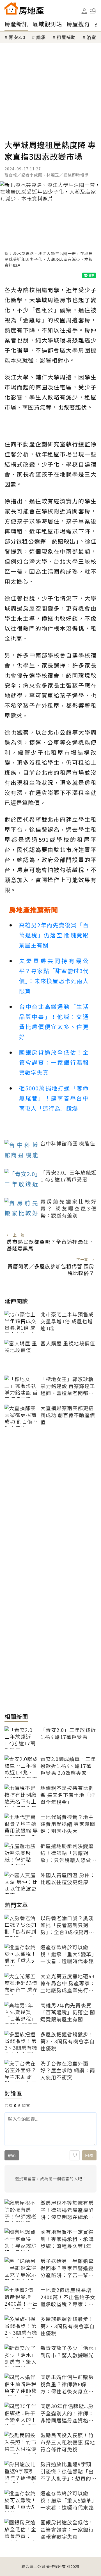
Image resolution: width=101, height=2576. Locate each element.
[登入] (84, 11)
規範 (12, 2155)
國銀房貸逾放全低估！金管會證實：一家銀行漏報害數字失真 (54, 1062)
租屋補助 (66, 37)
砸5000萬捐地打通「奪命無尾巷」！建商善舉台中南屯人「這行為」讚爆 (54, 1098)
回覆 (89, 2155)
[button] (93, 11)
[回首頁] (24, 8)
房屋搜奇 (78, 24)
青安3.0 (17, 37)
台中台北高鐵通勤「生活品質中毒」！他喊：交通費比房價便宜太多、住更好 (54, 1022)
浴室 (91, 37)
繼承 (41, 37)
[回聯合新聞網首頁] (11, 8)
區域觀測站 (47, 24)
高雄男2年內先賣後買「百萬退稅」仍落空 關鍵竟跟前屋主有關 (54, 935)
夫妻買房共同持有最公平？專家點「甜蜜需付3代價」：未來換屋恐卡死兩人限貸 (54, 976)
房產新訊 (16, 24)
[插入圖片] (75, 2155)
